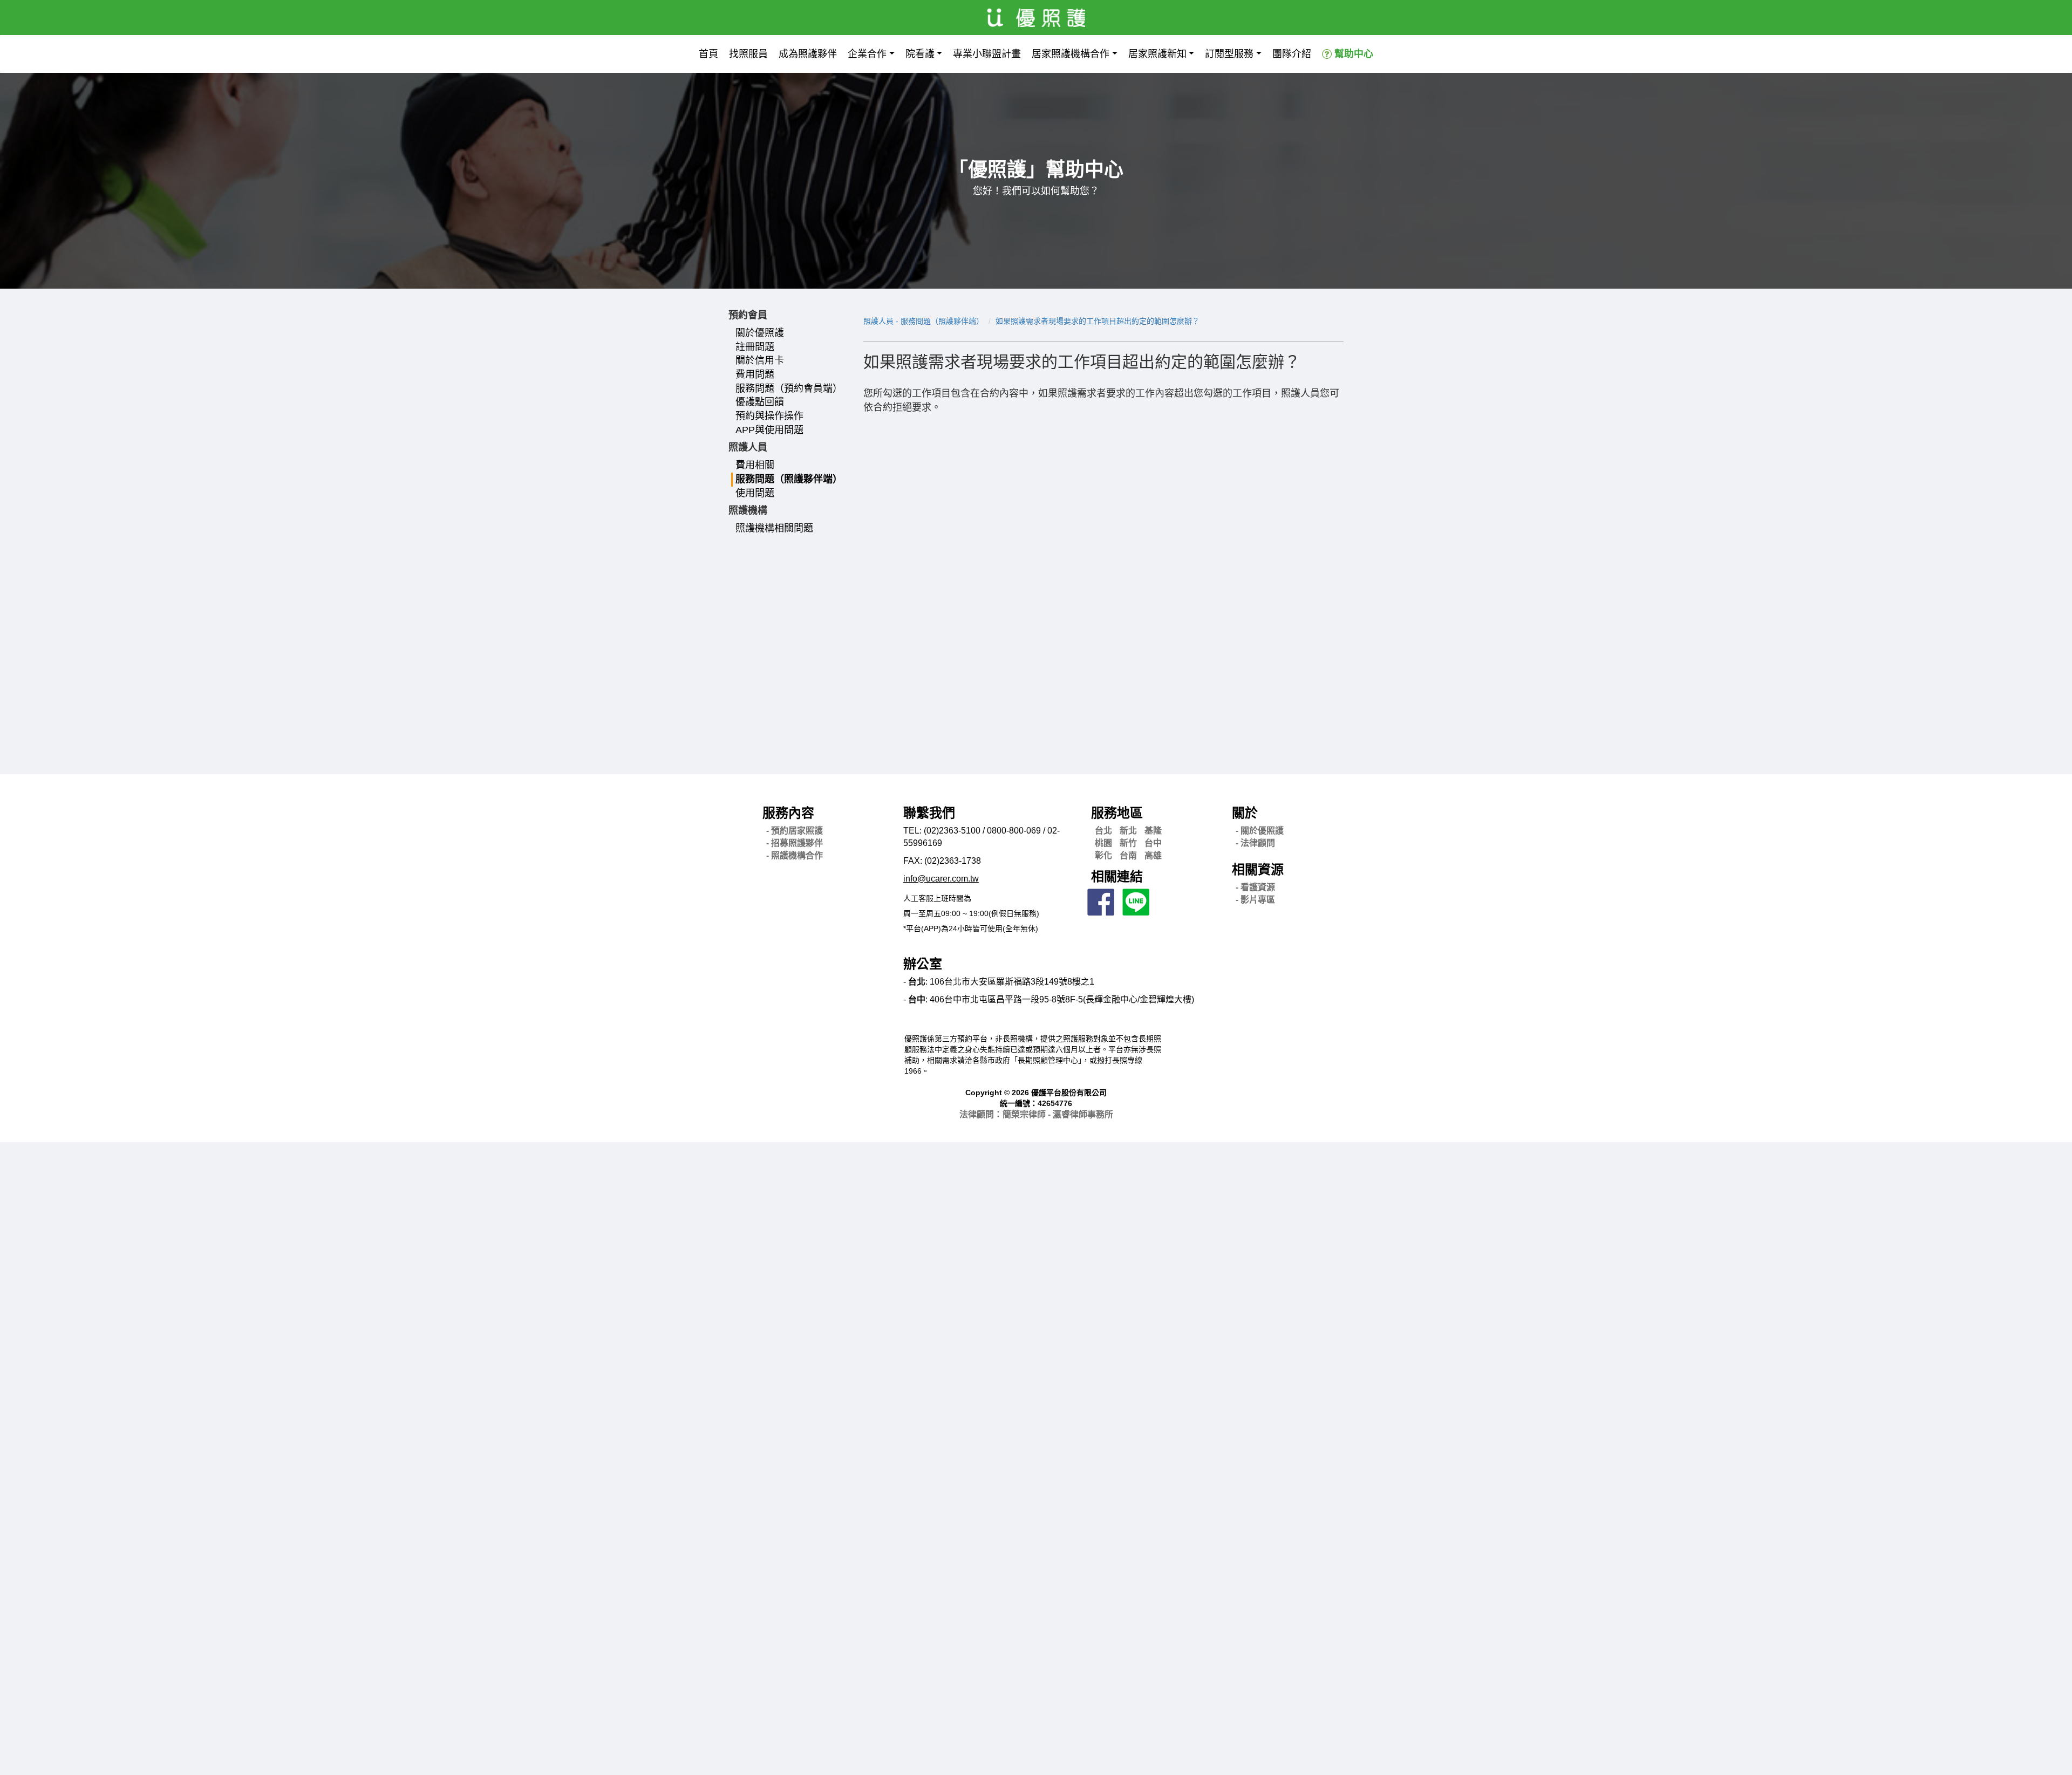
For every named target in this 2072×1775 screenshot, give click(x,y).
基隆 (1153, 831)
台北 (1103, 831)
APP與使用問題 (769, 430)
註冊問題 (755, 347)
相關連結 (1117, 876)
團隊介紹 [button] (1292, 54)
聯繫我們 (929, 813)
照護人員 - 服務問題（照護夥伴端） (923, 321)
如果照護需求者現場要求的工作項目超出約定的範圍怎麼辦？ (1098, 321)
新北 (1128, 831)
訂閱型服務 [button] (1229, 54)
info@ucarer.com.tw (941, 879)
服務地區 (1117, 813)
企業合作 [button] (867, 54)
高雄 (1153, 855)
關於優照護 (760, 333)
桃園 (1103, 843)
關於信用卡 (760, 360)
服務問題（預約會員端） (789, 388)
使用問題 (755, 493)
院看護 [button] (920, 54)
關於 (1245, 813)
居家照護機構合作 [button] (1071, 54)
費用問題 (755, 374)
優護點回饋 (760, 402)
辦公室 (923, 964)
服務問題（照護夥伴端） (789, 479)
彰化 (1103, 855)
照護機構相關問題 (774, 528)
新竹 (1128, 843)
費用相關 (755, 465)
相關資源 (1258, 869)
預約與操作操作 (769, 416)
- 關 (1260, 831)
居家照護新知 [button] (1157, 54)
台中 (1153, 843)
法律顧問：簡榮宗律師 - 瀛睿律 (1036, 1114)
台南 (1128, 855)
